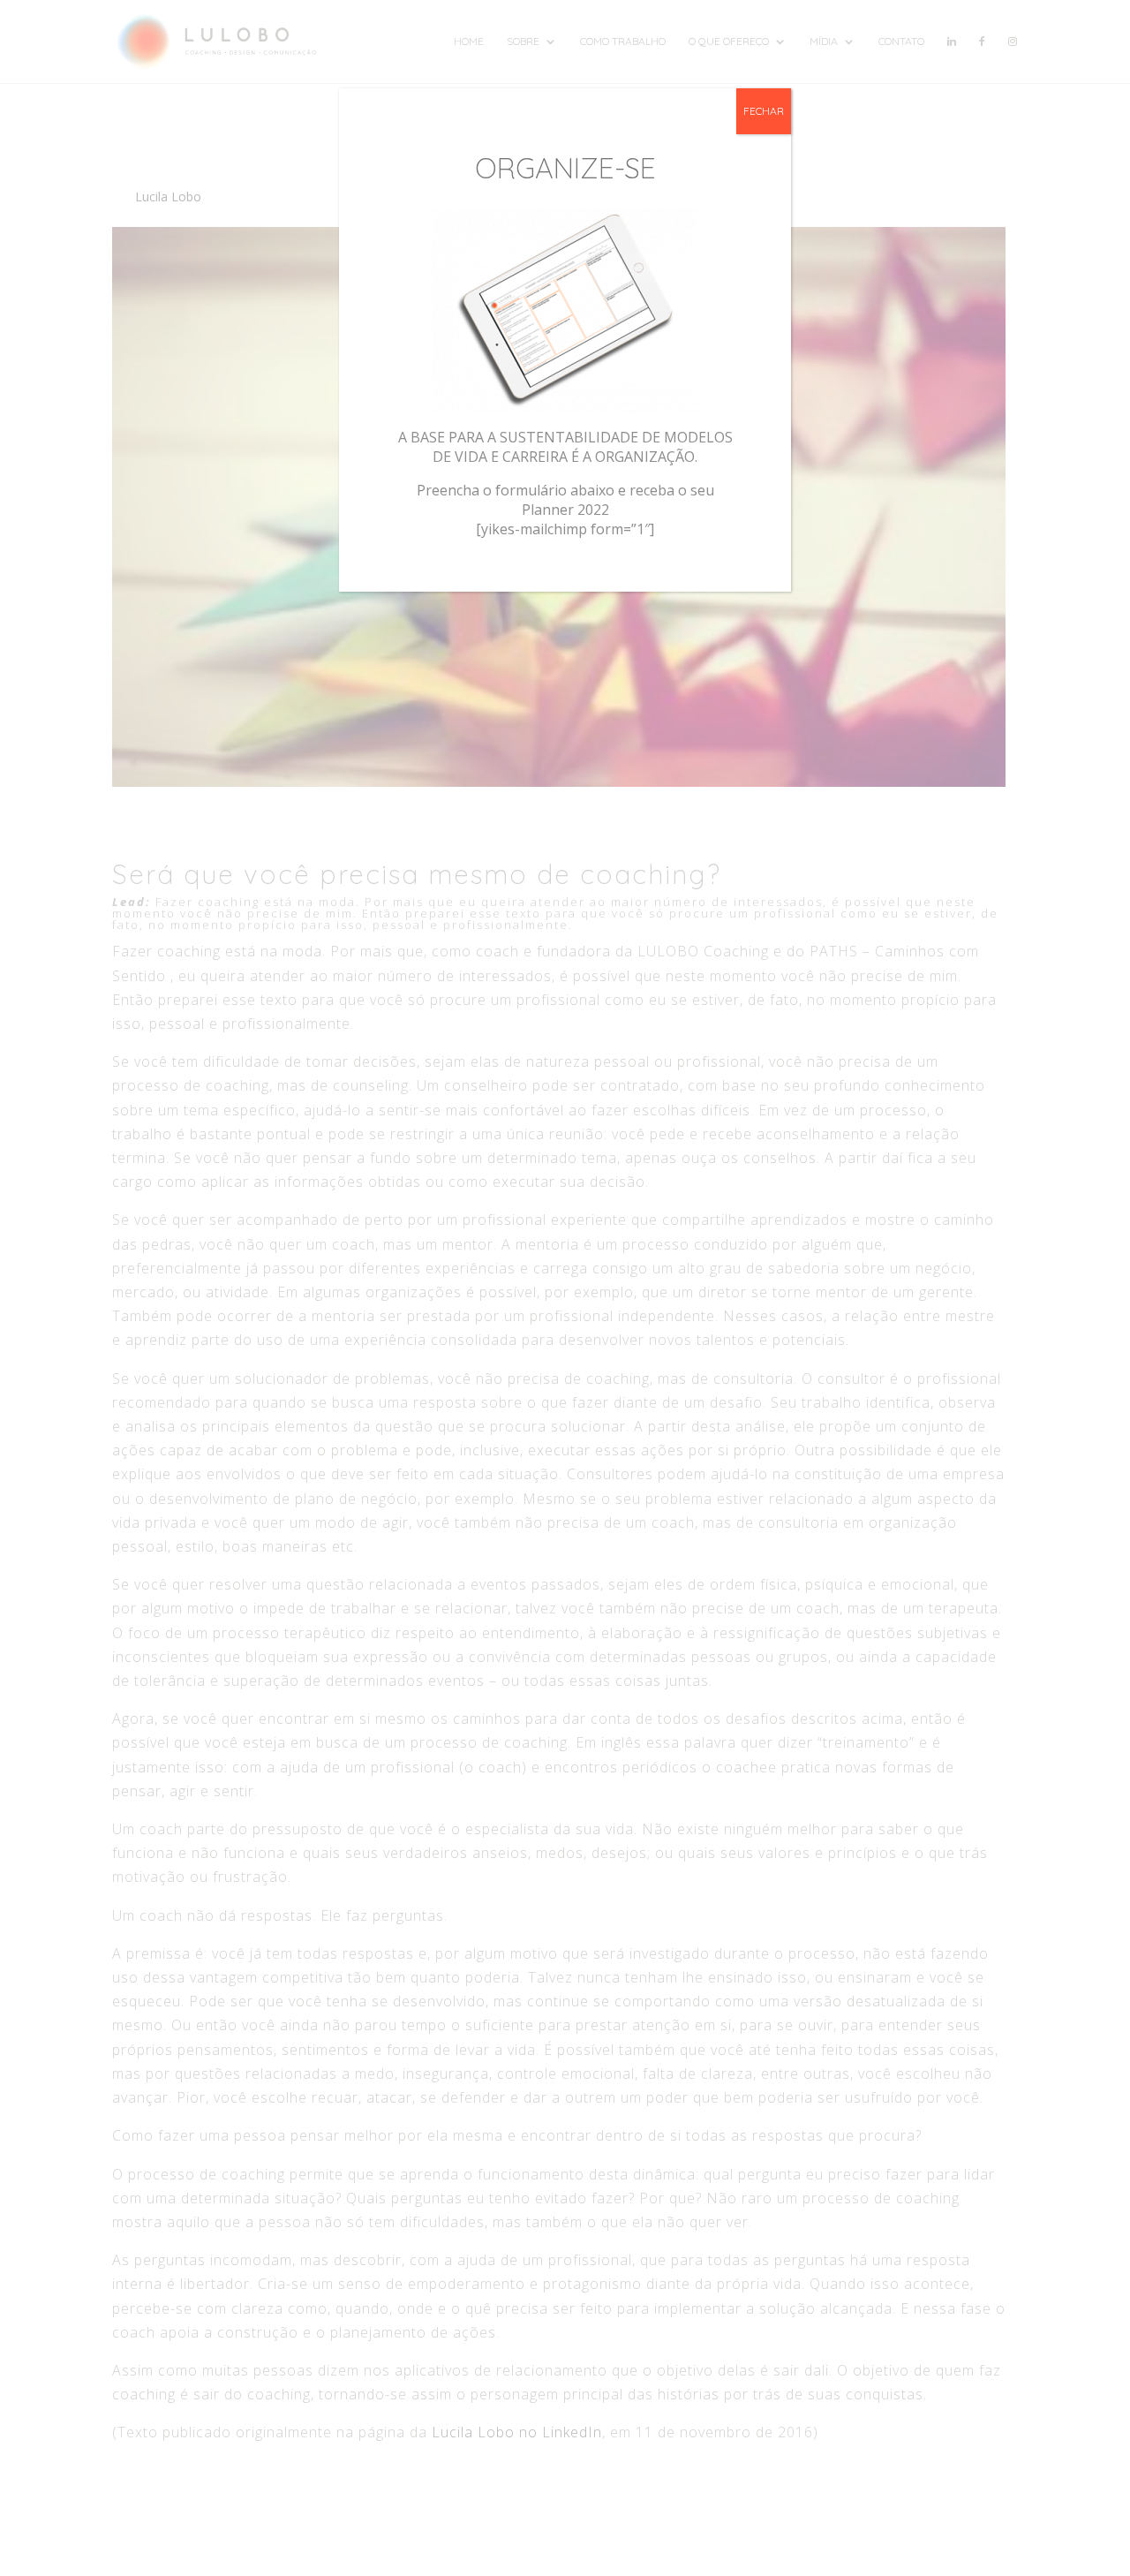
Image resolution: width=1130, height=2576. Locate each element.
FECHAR (764, 111)
